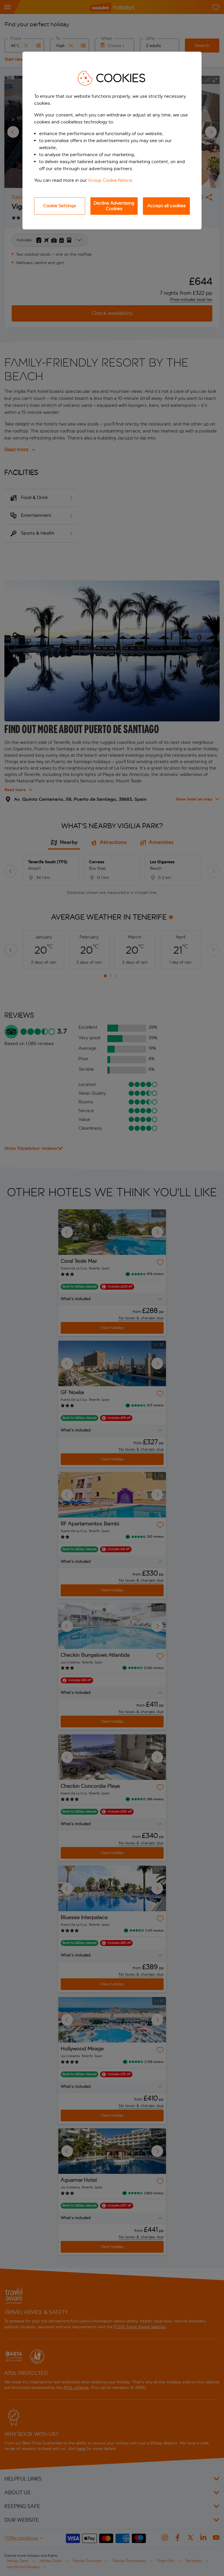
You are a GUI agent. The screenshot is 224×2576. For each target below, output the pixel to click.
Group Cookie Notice (110, 180)
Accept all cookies (167, 206)
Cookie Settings (60, 206)
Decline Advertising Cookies (114, 206)
